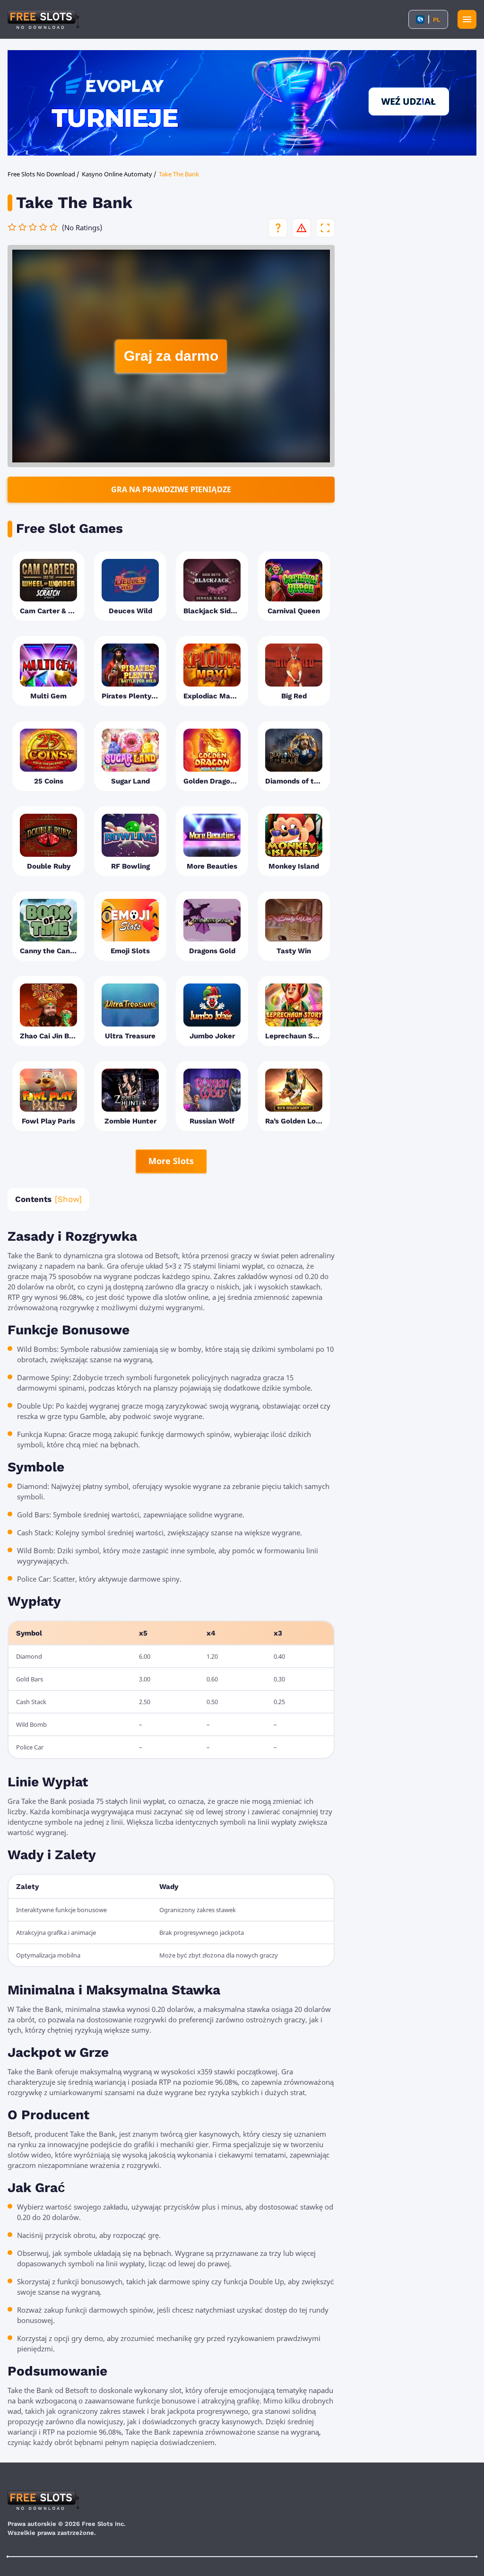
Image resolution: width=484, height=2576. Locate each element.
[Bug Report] (302, 228)
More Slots (171, 1161)
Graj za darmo (171, 356)
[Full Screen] (325, 228)
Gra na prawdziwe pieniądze (171, 489)
